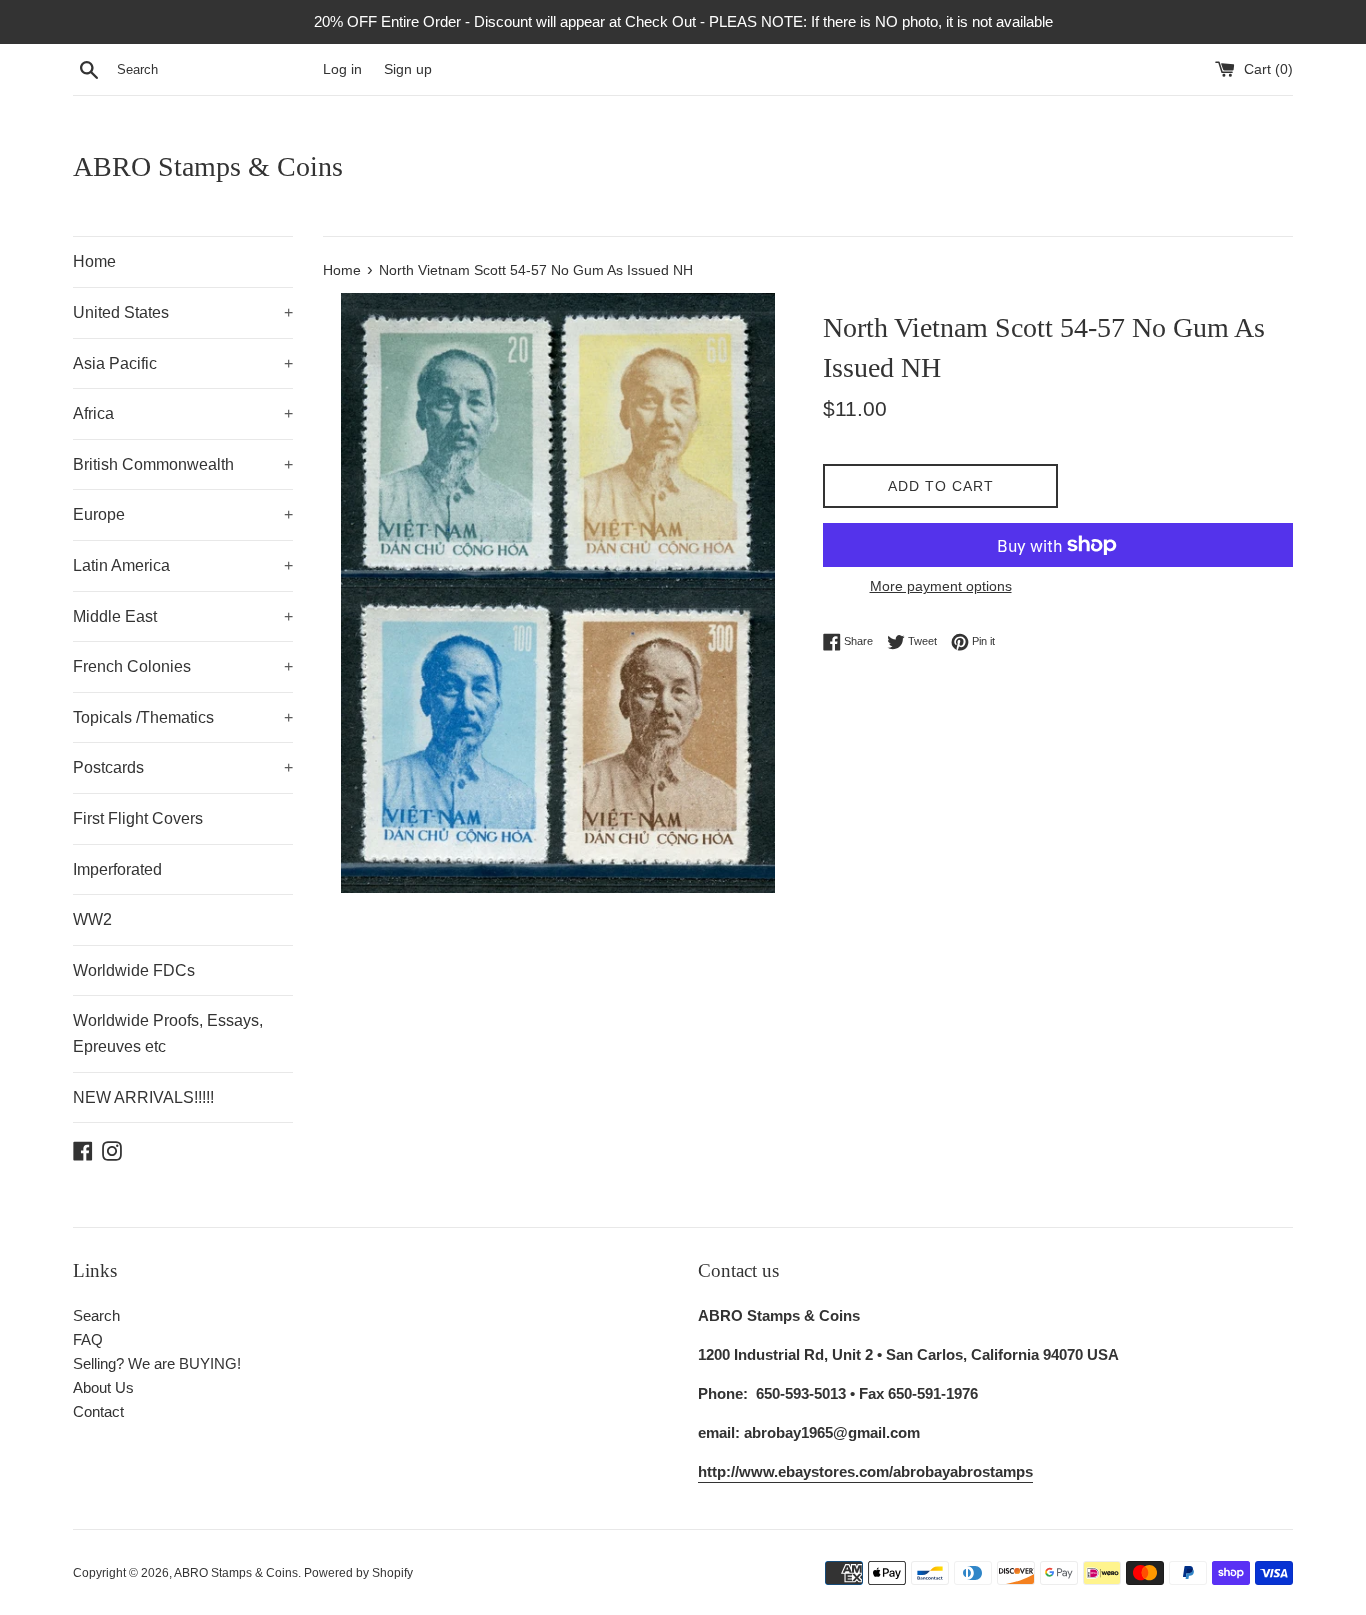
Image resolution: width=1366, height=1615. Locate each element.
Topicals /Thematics (183, 717)
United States (183, 312)
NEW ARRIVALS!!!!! (143, 1097)
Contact (98, 1411)
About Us (103, 1387)
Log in (342, 69)
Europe (183, 514)
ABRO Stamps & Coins (208, 166)
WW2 (92, 919)
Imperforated (117, 869)
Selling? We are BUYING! (157, 1363)
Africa (183, 413)
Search (96, 1315)
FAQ (88, 1339)
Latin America (183, 565)
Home (94, 261)
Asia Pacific (183, 363)
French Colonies (183, 666)
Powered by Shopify (358, 1573)
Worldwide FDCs (134, 970)
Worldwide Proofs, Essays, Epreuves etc (168, 1033)
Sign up (408, 69)
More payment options (941, 586)
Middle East (183, 616)
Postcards (183, 767)
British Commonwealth (183, 464)
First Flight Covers (138, 818)
